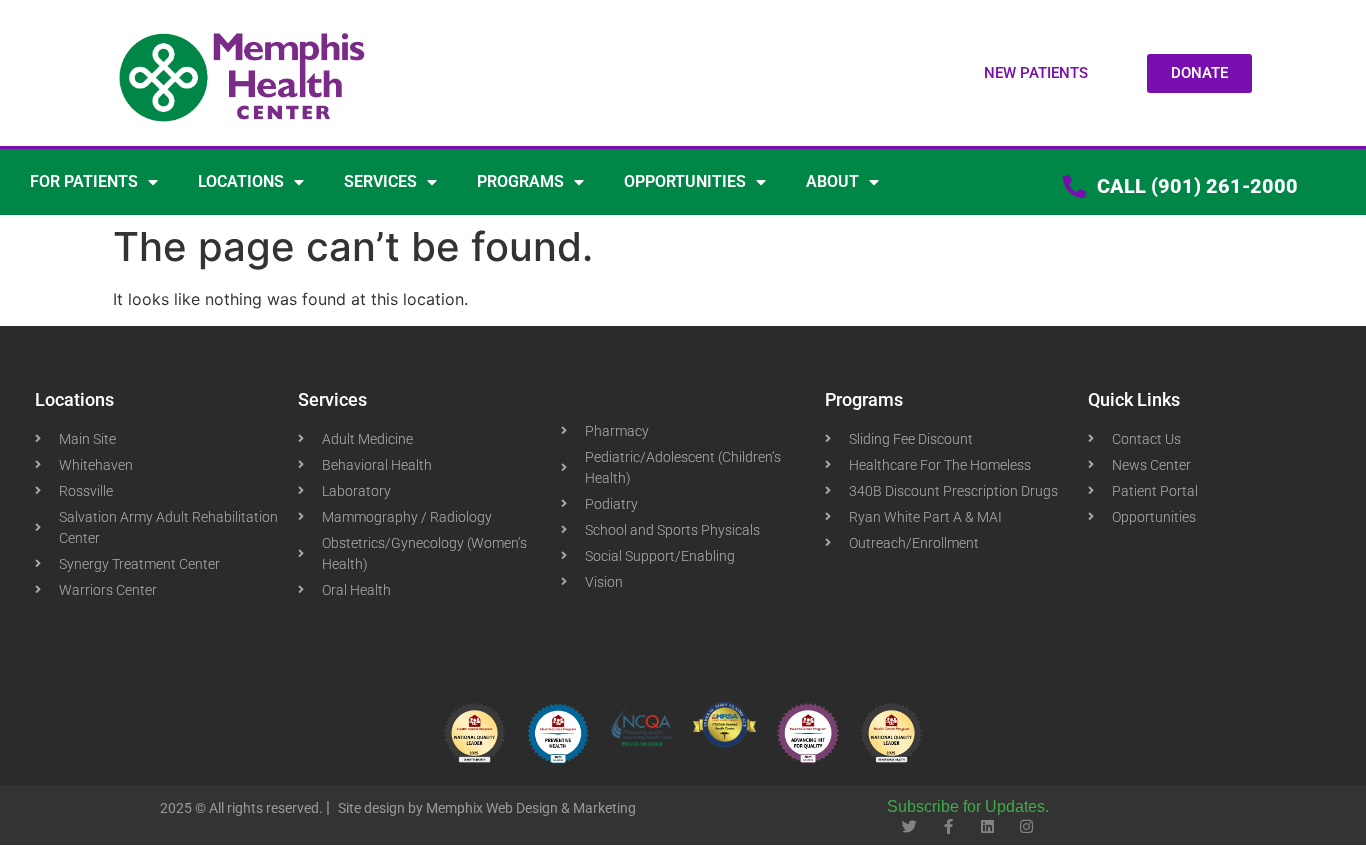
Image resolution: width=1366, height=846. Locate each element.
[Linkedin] (987, 826)
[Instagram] (1026, 826)
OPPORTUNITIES (685, 181)
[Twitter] (909, 826)
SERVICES (380, 181)
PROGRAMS (520, 181)
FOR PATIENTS (84, 181)
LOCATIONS (241, 181)
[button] (1036, 73)
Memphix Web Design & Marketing (531, 808)
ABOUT (832, 181)
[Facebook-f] (948, 826)
